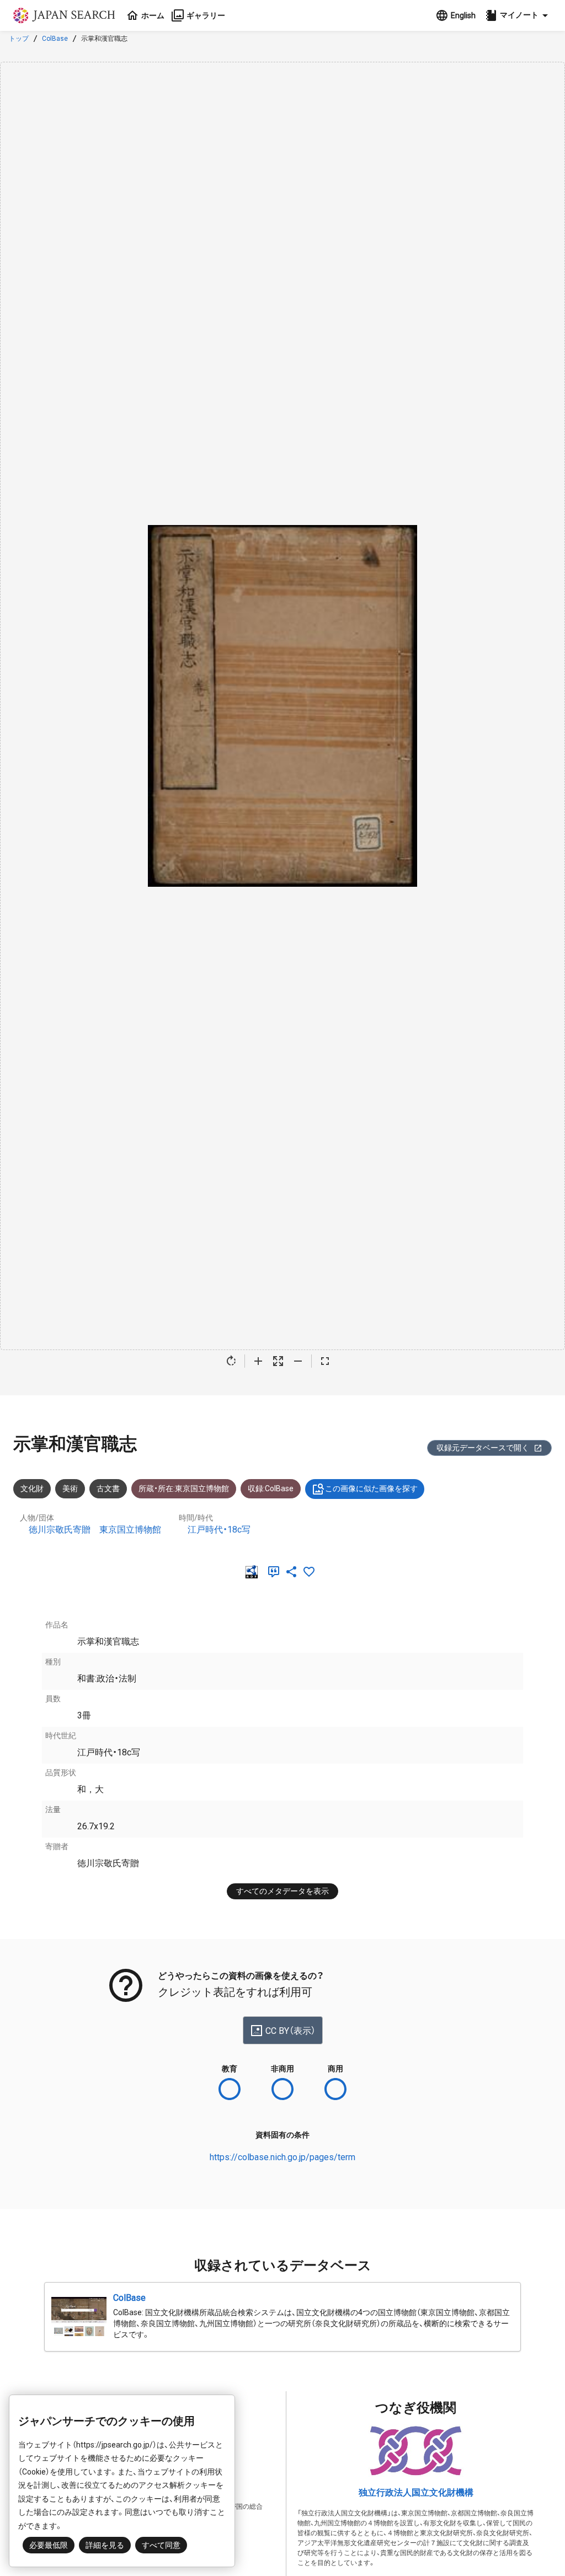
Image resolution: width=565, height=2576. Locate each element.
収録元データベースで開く (483, 1448)
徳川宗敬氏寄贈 (60, 1530)
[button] (518, 15)
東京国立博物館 (130, 1530)
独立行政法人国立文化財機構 (416, 2492)
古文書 (108, 1488)
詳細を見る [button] (105, 2545)
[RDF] (254, 1572)
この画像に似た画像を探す (371, 1488)
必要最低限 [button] (49, 2545)
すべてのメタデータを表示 (282, 1891)
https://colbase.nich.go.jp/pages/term (282, 2157)
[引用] (276, 1572)
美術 (70, 1488)
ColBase (55, 39)
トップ (19, 39)
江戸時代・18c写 (219, 1530)
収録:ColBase (271, 1488)
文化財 (32, 1488)
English (463, 15)
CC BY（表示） (291, 2031)
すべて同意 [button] (161, 2545)
